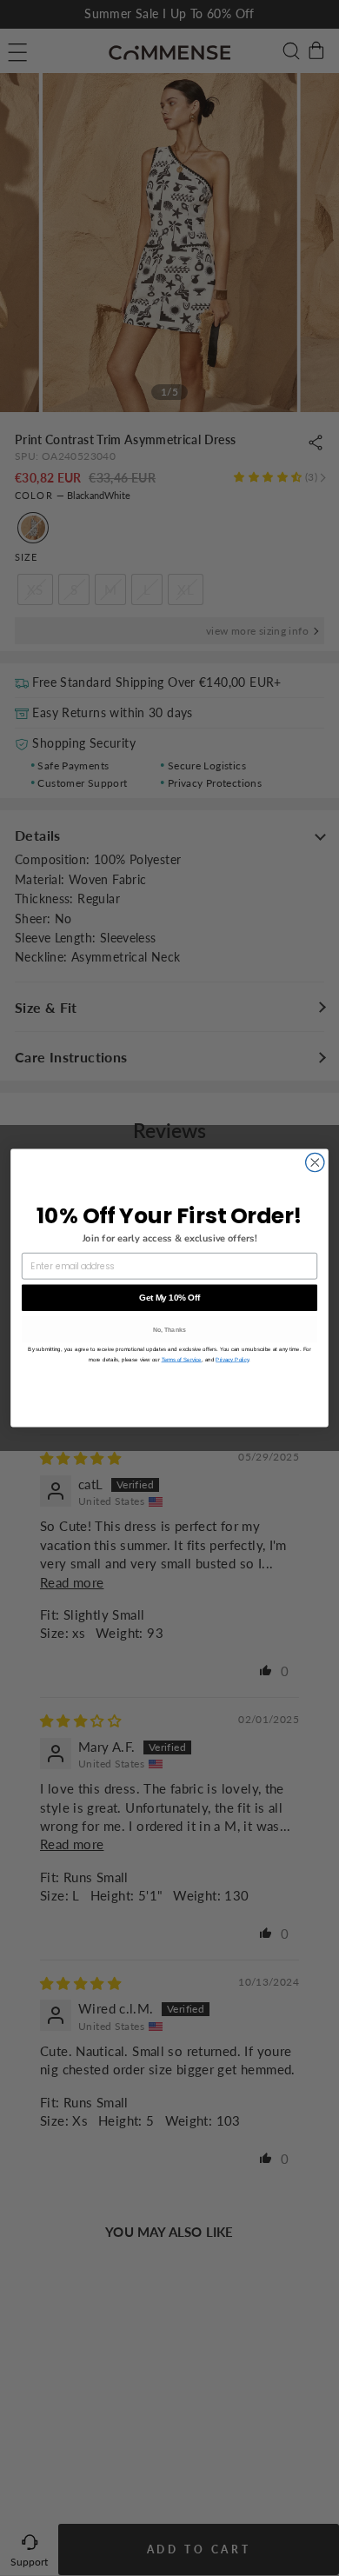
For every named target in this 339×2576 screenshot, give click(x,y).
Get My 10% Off (169, 1297)
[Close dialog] (315, 1162)
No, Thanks (170, 1330)
